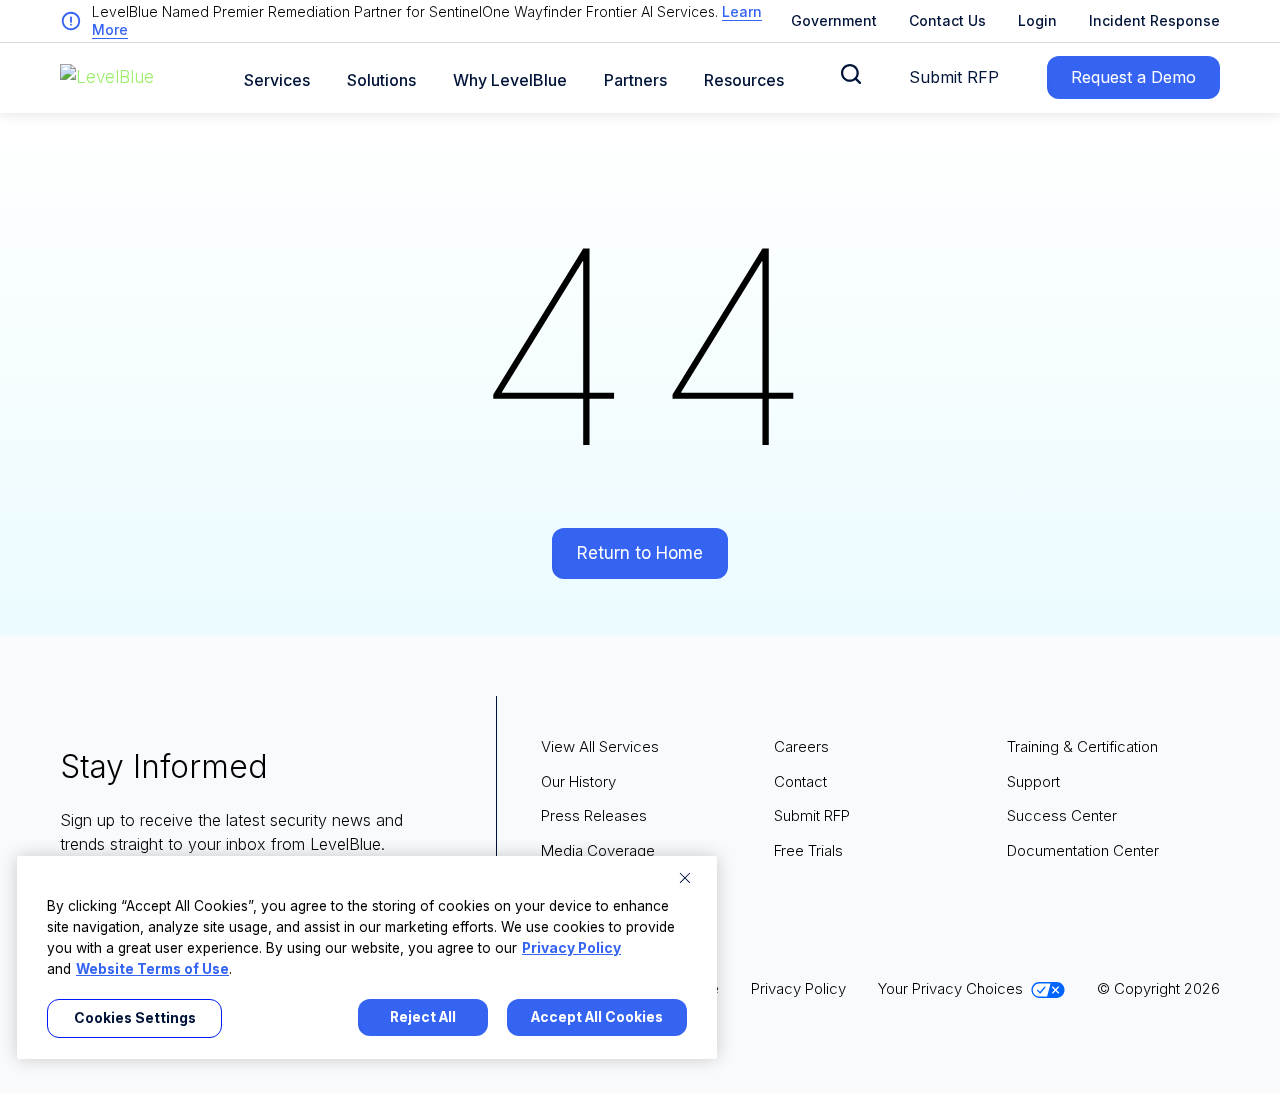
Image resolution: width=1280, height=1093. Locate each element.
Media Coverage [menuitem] (598, 850)
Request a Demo (1133, 77)
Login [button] (1037, 20)
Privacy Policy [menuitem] (798, 988)
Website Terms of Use (152, 969)
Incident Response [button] (1154, 20)
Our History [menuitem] (578, 781)
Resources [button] (744, 80)
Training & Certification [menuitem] (1082, 746)
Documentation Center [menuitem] (1083, 850)
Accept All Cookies (597, 1017)
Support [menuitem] (1033, 781)
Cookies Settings (135, 1018)
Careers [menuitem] (801, 746)
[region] (367, 957)
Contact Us (947, 20)
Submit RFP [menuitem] (812, 815)
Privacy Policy (571, 948)
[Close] (685, 878)
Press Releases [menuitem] (594, 815)
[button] (851, 74)
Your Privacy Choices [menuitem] (950, 988)
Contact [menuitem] (800, 781)
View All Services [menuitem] (600, 746)
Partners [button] (635, 80)
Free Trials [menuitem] (808, 850)
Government (834, 20)
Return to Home (640, 553)
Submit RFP (954, 77)
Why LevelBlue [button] (510, 80)
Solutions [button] (381, 80)
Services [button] (277, 80)
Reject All (423, 1017)
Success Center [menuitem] (1062, 815)
